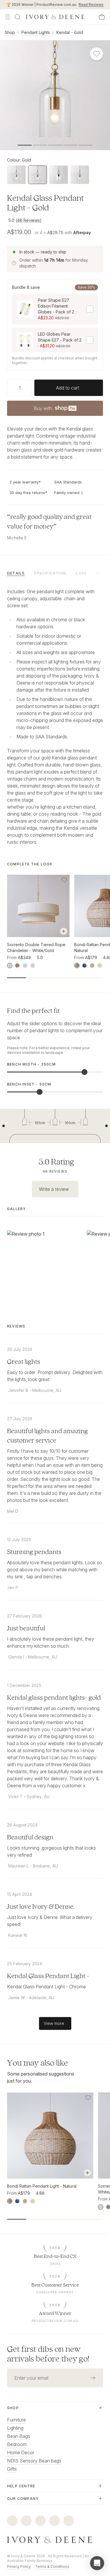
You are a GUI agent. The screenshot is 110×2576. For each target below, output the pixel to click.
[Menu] (8, 17)
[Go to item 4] (86, 145)
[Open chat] (97, 2563)
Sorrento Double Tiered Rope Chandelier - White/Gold (36, 947)
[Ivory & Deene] (55, 2540)
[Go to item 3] (70, 145)
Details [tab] (16, 573)
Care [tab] (81, 573)
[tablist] (55, 573)
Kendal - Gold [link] (70, 32)
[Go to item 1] (40, 145)
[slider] (84, 1072)
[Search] (18, 17)
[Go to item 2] (55, 145)
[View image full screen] (55, 95)
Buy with (55, 410)
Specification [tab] (50, 573)
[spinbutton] (20, 388)
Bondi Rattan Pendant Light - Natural (42, 2186)
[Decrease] (9, 388)
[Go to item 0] (25, 145)
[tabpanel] (55, 717)
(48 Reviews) (29, 220)
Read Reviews (91, 5)
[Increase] (30, 388)
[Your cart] (102, 17)
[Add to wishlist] (64, 880)
